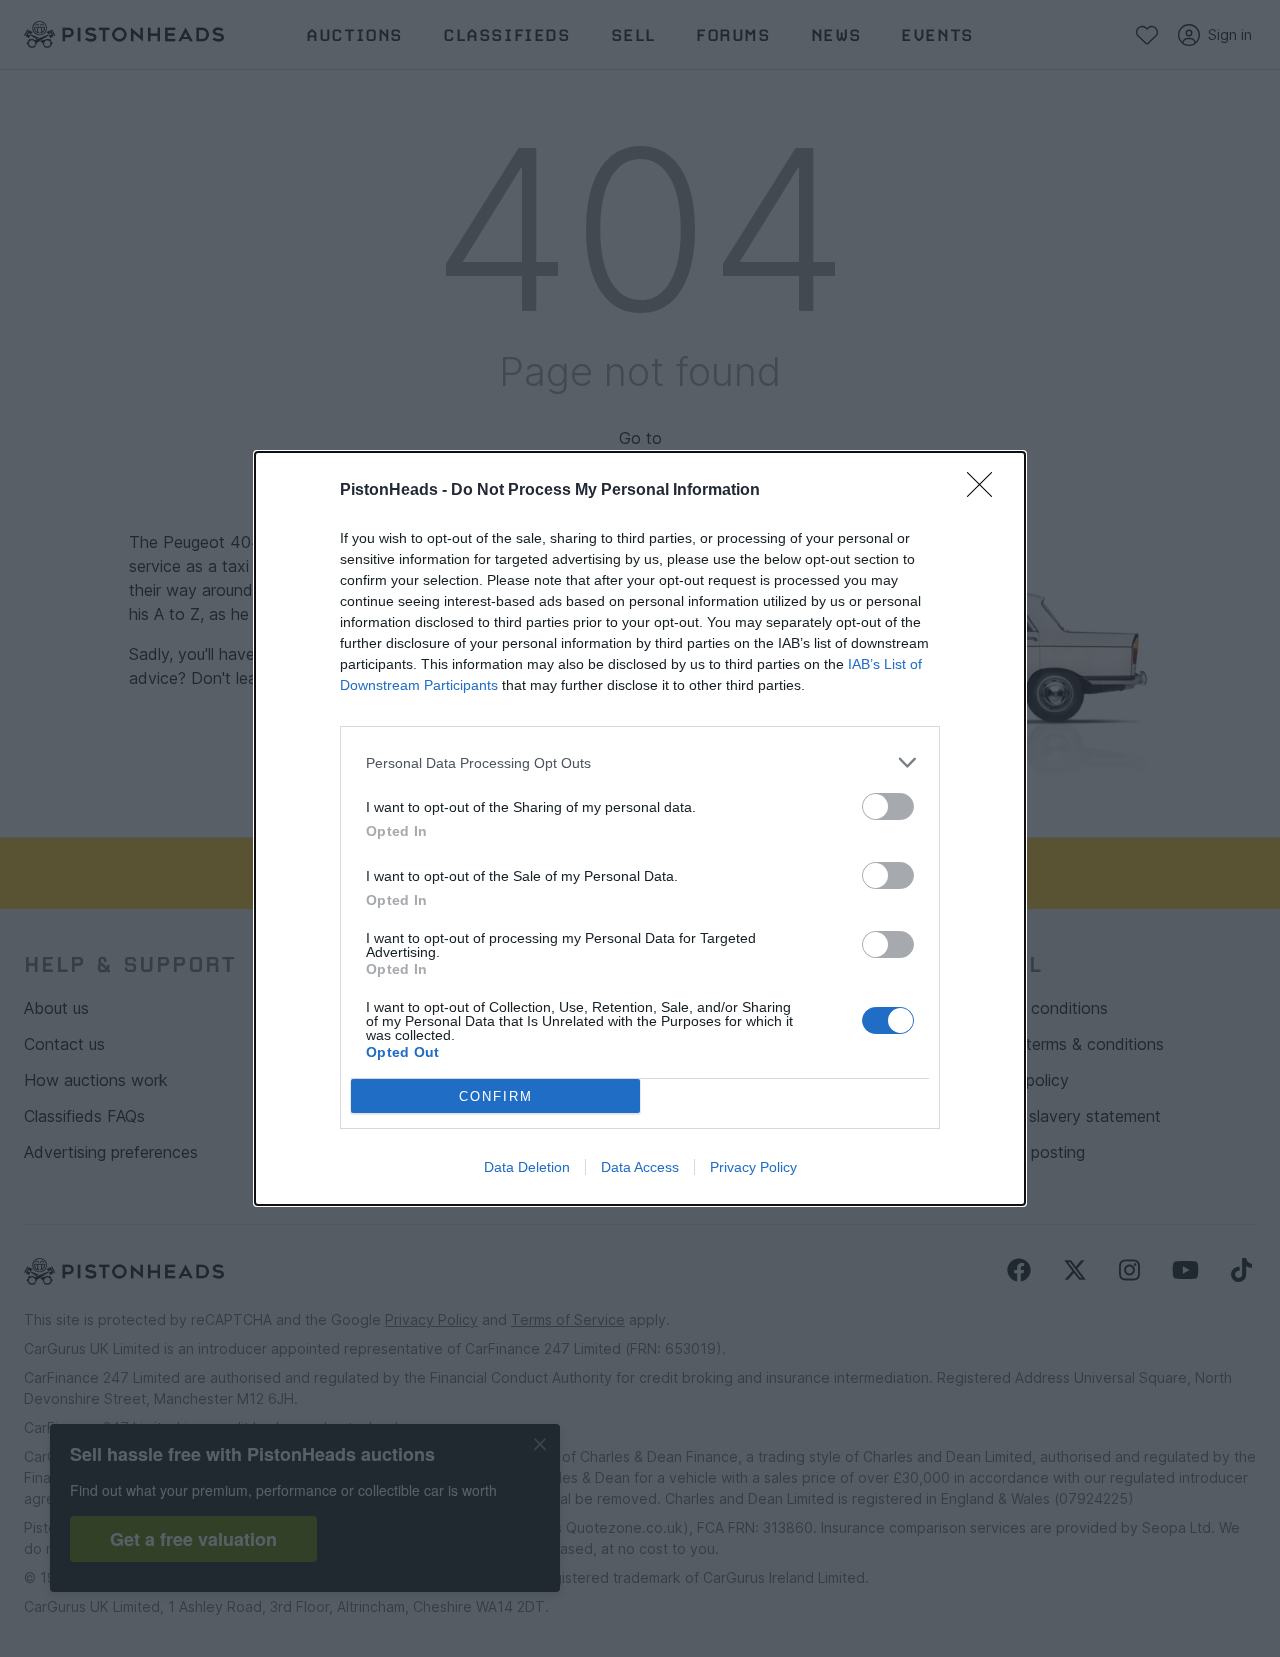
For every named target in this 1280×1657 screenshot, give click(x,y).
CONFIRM (496, 1096)
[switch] (888, 806)
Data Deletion (527, 1167)
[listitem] (640, 762)
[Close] (986, 491)
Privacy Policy (753, 1167)
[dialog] (640, 828)
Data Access (640, 1167)
